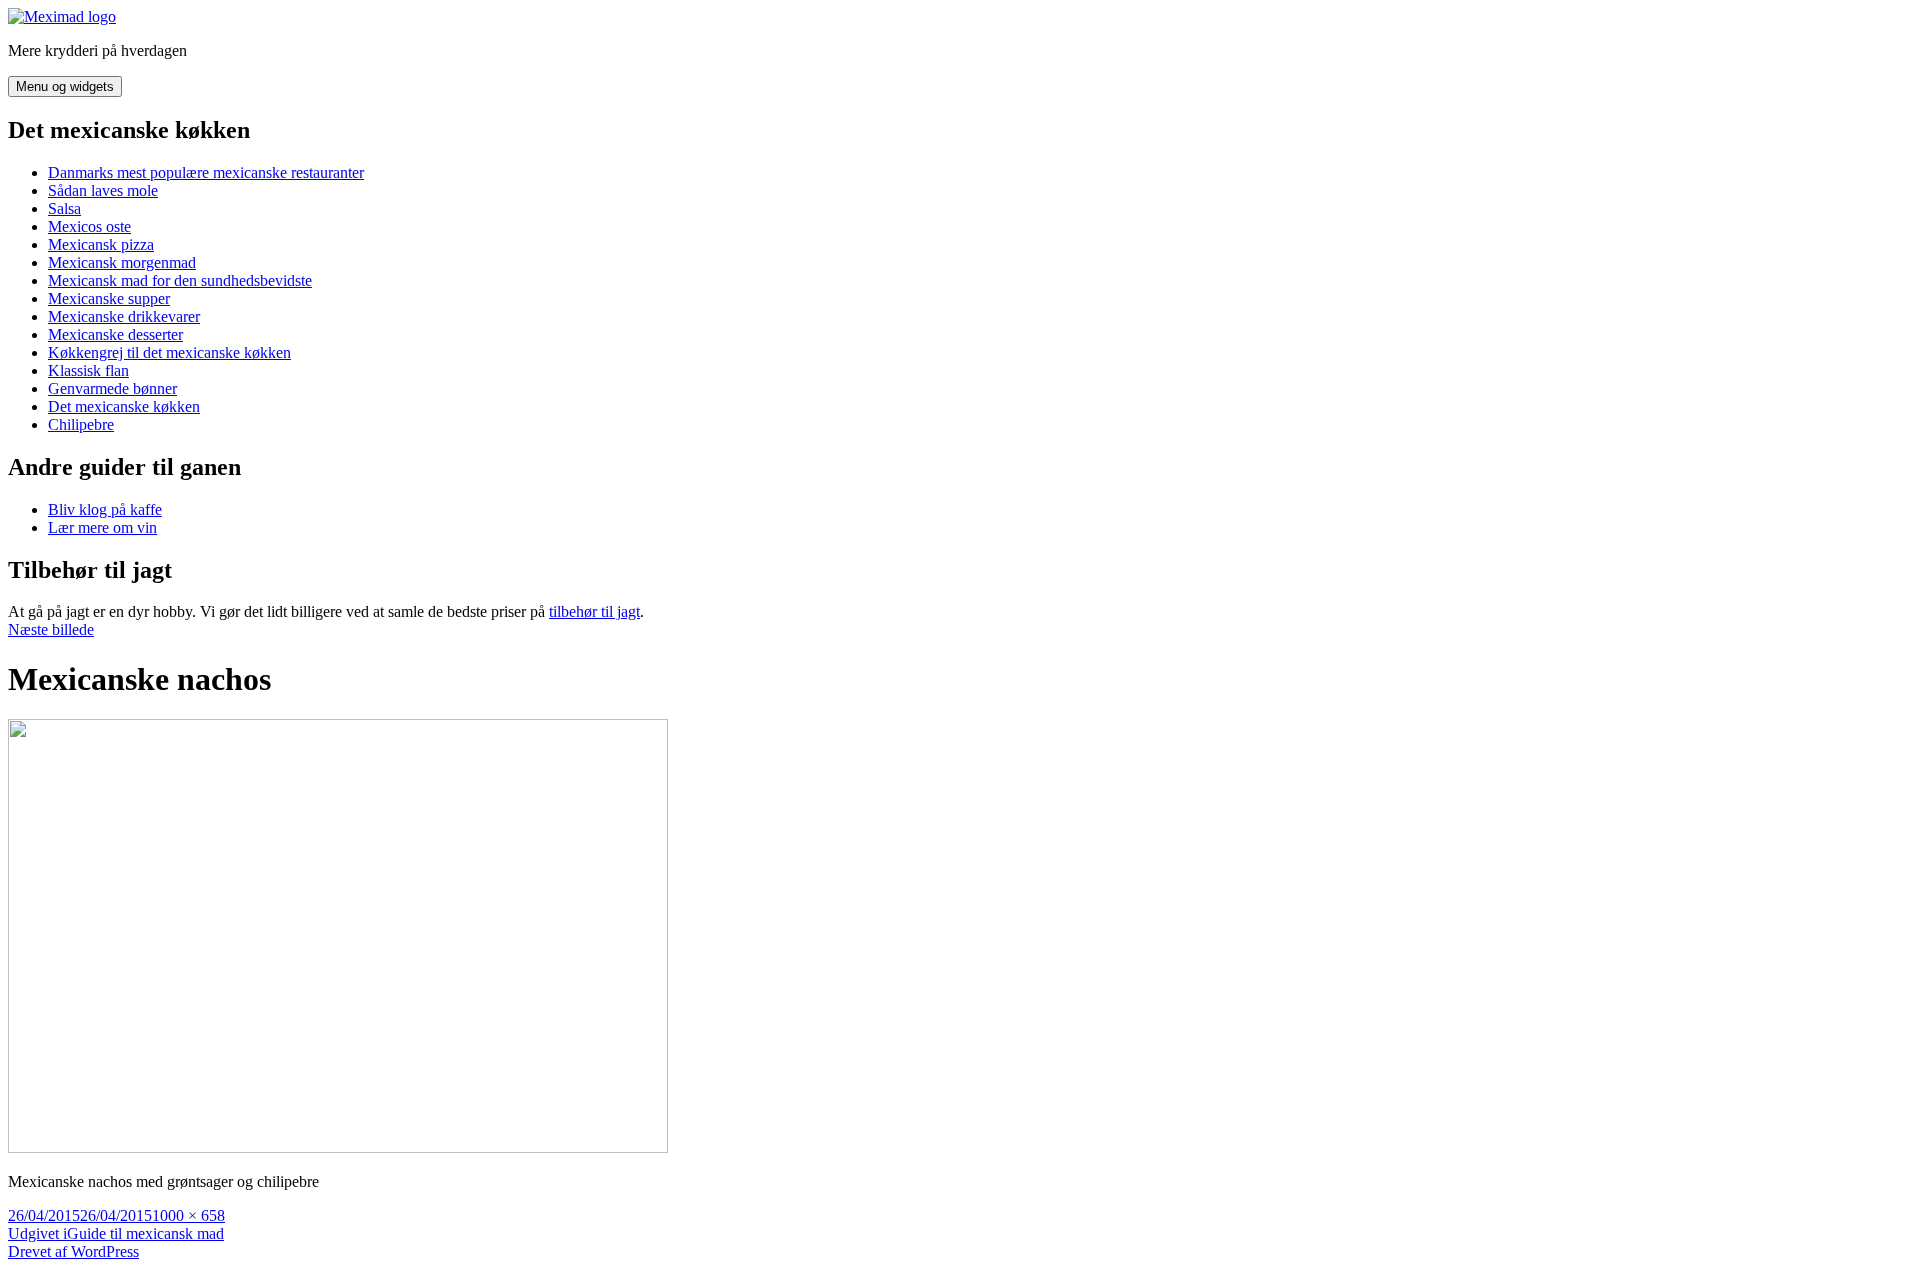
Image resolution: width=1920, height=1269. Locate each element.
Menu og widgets (65, 86)
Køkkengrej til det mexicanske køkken (169, 352)
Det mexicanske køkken (124, 406)
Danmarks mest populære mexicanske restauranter (206, 172)
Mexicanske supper (109, 298)
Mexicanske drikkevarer (124, 316)
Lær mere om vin (102, 527)
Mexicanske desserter (115, 334)
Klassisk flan (88, 370)
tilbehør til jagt (594, 611)
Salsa (64, 208)
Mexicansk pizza (101, 244)
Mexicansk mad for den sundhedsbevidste (180, 280)
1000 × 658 (188, 1215)
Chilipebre (81, 424)
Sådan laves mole (103, 190)
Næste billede (51, 629)
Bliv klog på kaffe (105, 509)
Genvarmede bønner (112, 388)
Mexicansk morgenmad (122, 262)
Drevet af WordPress (73, 1251)
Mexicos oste (89, 226)
